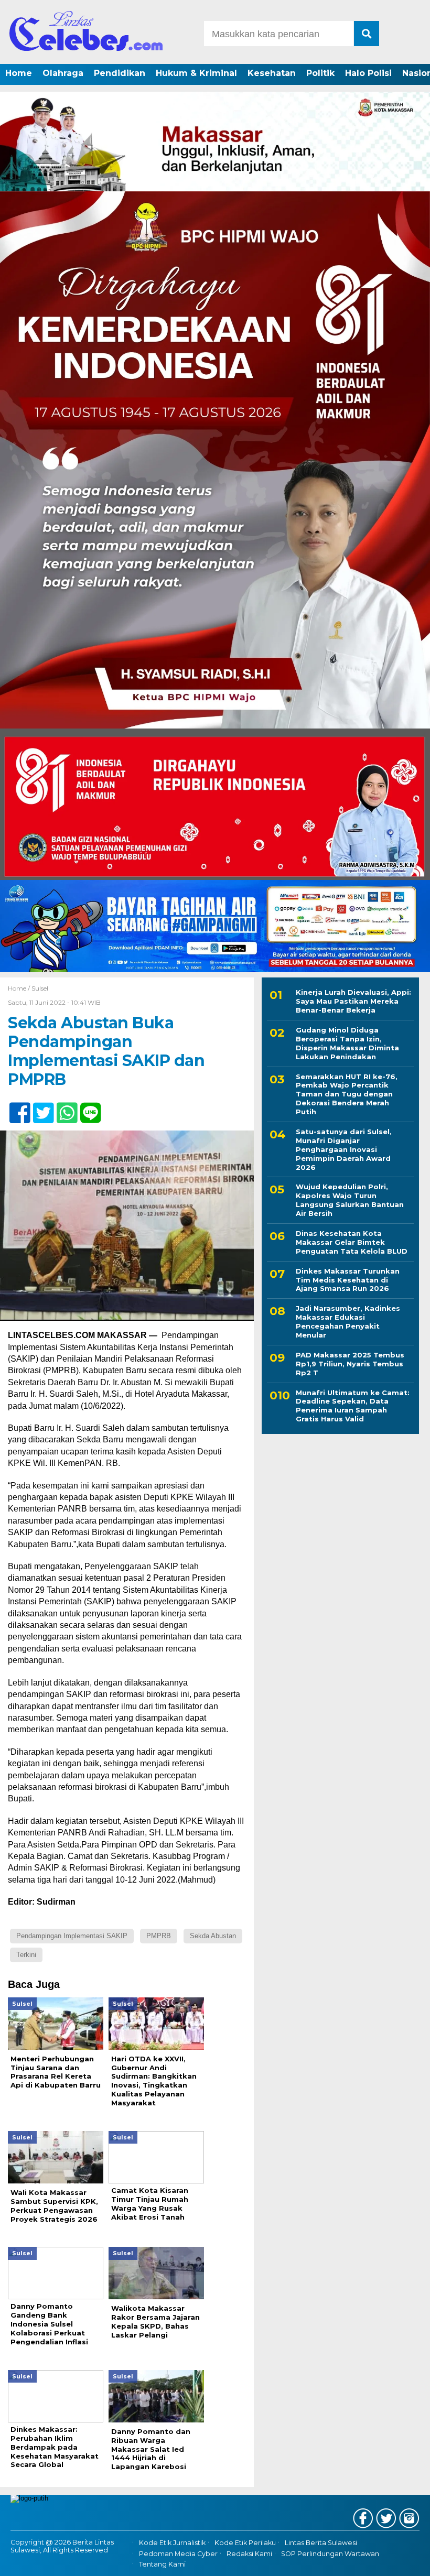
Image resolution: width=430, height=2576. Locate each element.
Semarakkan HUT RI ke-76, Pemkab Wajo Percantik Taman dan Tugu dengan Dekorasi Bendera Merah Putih (347, 1094)
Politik (320, 73)
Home (19, 73)
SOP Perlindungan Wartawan (330, 2554)
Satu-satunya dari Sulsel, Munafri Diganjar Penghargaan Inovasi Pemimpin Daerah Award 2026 (344, 1149)
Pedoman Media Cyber (178, 2554)
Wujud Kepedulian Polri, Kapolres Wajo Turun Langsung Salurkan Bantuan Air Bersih (350, 1200)
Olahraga (63, 73)
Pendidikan (120, 73)
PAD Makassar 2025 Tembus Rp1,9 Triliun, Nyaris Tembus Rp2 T (350, 1364)
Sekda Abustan (213, 1936)
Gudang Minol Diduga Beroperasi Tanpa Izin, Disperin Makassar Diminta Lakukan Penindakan (347, 1043)
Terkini (26, 1955)
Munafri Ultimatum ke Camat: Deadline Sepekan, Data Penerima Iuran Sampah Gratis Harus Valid (353, 1406)
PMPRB (159, 1936)
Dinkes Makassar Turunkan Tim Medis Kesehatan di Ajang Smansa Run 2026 (348, 1280)
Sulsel (40, 988)
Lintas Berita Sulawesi (321, 2543)
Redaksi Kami (249, 2554)
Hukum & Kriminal (196, 73)
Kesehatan (272, 73)
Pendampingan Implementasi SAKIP (72, 1936)
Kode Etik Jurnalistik (172, 2543)
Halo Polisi (368, 73)
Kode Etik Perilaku (245, 2543)
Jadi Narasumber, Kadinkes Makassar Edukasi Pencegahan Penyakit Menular (348, 1322)
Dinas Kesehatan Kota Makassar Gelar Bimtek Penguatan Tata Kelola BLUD (352, 1242)
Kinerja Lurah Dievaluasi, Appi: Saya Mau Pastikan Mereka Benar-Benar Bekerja (353, 1001)
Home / (20, 988)
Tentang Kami (162, 2564)
